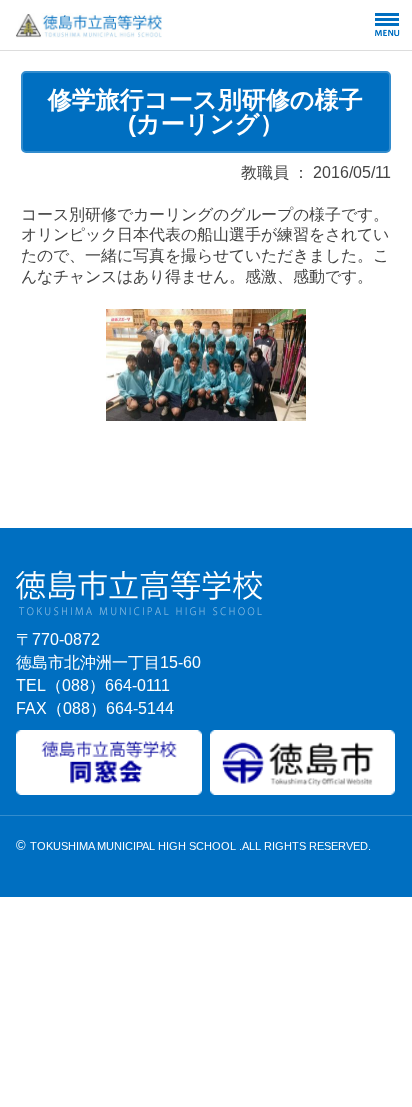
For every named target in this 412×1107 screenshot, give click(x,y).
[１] (206, 414)
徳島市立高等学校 (137, 25)
